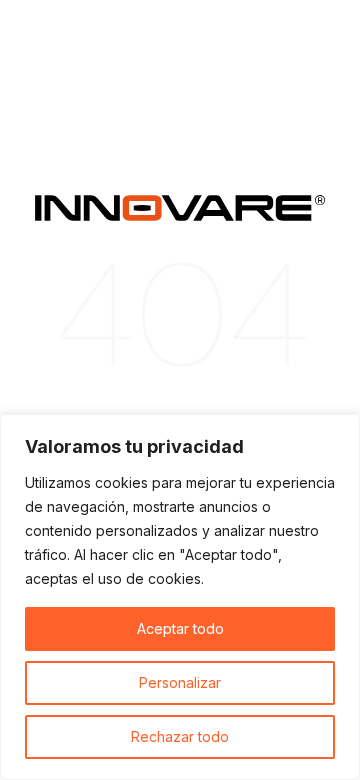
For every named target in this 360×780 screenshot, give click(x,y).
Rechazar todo (180, 736)
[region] (180, 597)
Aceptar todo (180, 628)
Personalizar (180, 682)
